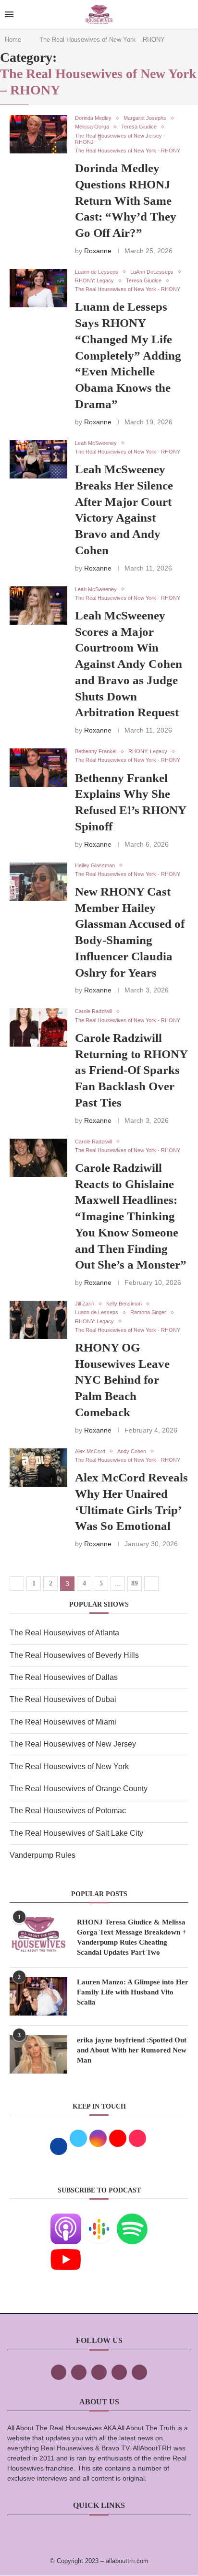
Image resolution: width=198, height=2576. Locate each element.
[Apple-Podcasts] (66, 2220)
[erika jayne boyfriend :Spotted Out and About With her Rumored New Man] (38, 2054)
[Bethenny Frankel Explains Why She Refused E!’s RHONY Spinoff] (38, 768)
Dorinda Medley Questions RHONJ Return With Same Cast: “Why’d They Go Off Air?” (126, 200)
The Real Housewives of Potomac (68, 1811)
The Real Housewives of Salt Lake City (76, 1833)
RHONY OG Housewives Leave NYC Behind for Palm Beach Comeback (122, 1380)
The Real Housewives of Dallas (64, 1677)
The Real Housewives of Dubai (63, 1699)
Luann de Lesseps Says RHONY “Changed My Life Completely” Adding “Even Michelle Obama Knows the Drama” (128, 355)
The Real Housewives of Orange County (79, 1789)
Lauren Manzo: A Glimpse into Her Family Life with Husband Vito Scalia (133, 1992)
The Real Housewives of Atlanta (64, 1633)
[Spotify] (132, 2220)
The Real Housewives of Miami (63, 1722)
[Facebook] (59, 2372)
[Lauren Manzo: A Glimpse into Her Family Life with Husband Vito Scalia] (38, 1996)
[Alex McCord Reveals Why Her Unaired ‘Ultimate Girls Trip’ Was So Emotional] (38, 1468)
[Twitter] (79, 2372)
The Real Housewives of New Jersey (73, 1744)
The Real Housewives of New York (69, 1766)
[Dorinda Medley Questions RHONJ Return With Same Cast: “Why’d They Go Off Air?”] (38, 134)
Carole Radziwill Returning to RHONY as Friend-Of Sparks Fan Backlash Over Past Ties (131, 1070)
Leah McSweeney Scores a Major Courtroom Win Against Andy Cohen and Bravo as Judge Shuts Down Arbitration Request (129, 664)
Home (13, 40)
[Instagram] (99, 2372)
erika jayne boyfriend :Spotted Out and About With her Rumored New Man (132, 2050)
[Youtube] (66, 2251)
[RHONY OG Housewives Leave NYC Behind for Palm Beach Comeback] (38, 1320)
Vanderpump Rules (43, 1855)
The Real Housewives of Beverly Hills (74, 1655)
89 (135, 1583)
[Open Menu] (9, 14)
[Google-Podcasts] (99, 2220)
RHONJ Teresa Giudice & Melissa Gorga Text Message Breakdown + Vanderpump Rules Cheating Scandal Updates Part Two (132, 1937)
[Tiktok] (119, 2372)
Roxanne (98, 251)
